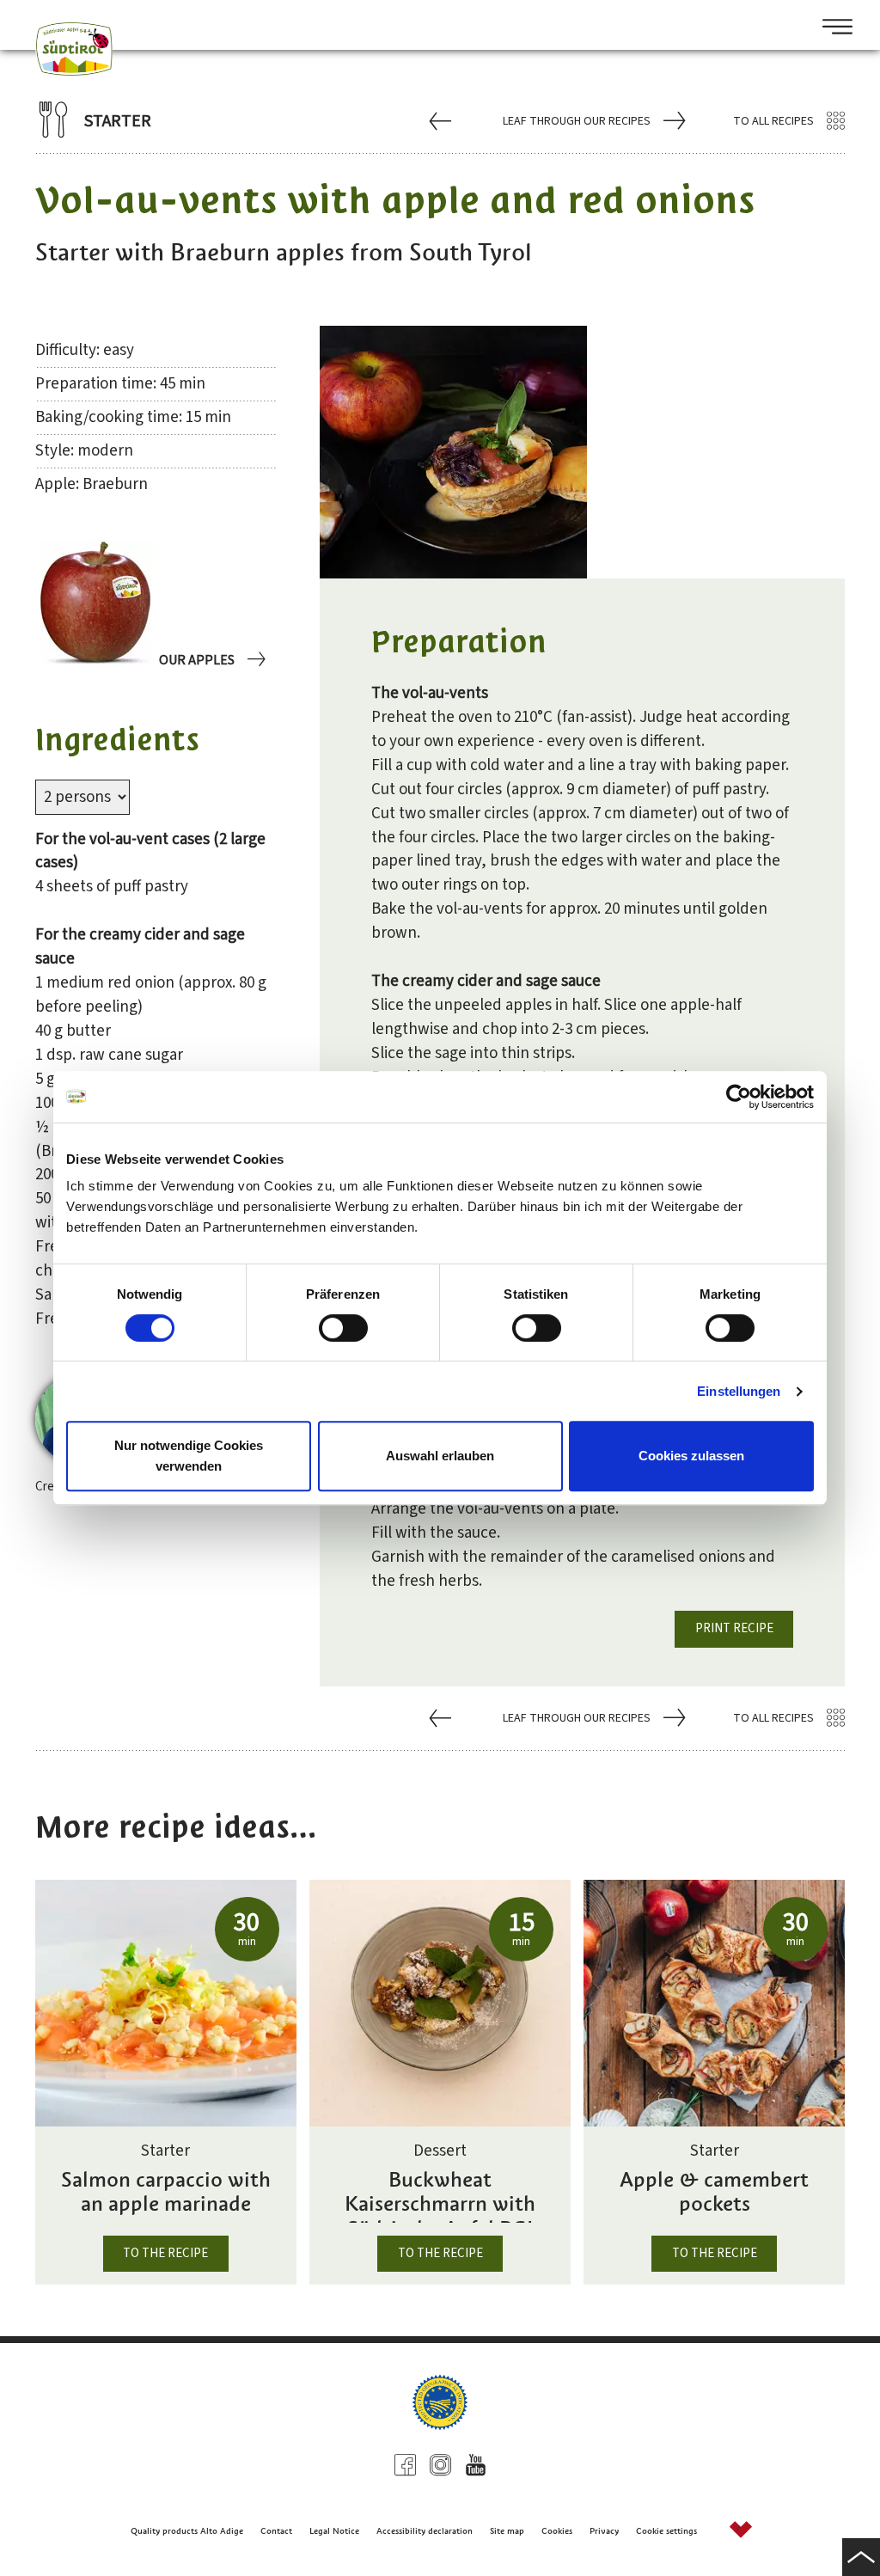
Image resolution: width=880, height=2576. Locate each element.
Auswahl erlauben (440, 1456)
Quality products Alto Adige (187, 2531)
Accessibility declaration (425, 2531)
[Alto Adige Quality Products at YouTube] (476, 2467)
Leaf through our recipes (577, 121)
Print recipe (734, 1628)
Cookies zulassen (691, 1456)
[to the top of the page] (861, 2557)
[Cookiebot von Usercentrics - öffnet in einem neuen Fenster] (739, 1097)
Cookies (557, 2531)
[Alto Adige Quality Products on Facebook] (405, 2467)
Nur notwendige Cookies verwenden (189, 1456)
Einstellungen (739, 1391)
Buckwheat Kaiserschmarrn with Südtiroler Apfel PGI (440, 2195)
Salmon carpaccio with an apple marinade (166, 2193)
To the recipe (165, 2253)
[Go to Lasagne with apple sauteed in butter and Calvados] (442, 120)
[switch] (343, 1328)
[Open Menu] (831, 28)
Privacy (604, 2531)
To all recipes (773, 121)
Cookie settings (666, 2531)
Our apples (197, 660)
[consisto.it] (741, 2532)
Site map (507, 2531)
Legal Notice (334, 2531)
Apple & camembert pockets (714, 2193)
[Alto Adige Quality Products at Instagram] (440, 2467)
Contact (276, 2531)
